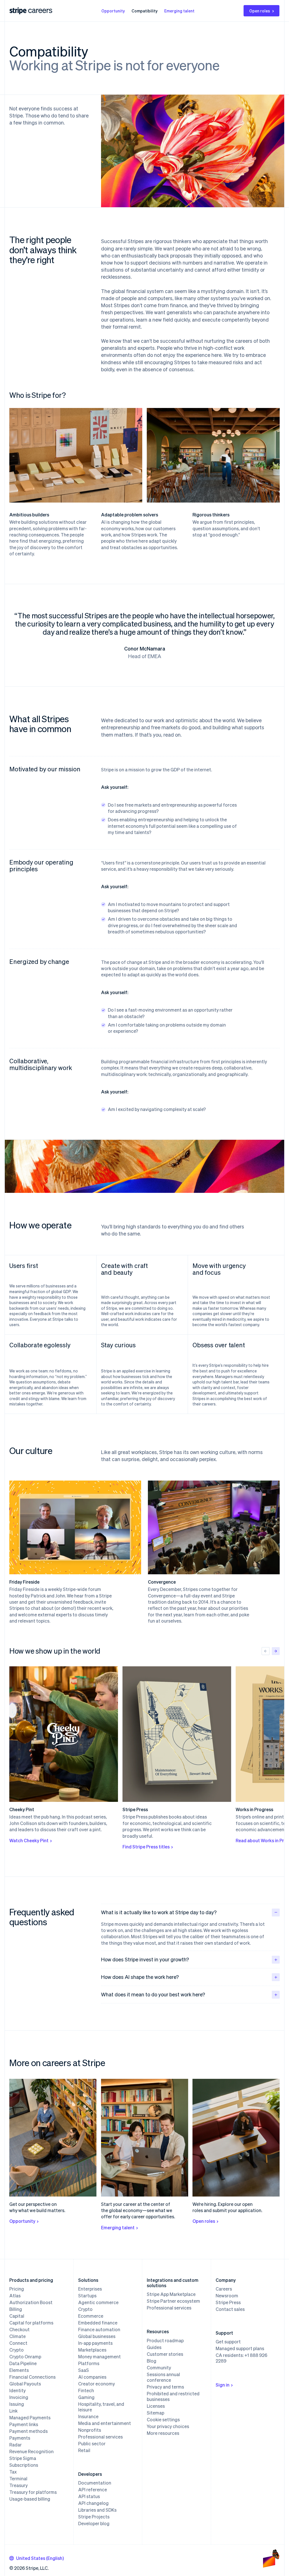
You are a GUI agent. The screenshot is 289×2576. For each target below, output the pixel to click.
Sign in (223, 2385)
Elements (19, 2370)
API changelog (93, 2503)
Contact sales (230, 2309)
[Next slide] (276, 1651)
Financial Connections (32, 2377)
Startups (87, 2296)
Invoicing (19, 2397)
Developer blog (94, 2523)
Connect (18, 2343)
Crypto (17, 2350)
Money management (99, 2357)
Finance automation (99, 2330)
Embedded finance (98, 2323)
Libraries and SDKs (97, 2510)
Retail (84, 2450)
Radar (16, 2445)
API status (89, 2496)
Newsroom (227, 2296)
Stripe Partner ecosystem (173, 2301)
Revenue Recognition (31, 2451)
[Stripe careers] (40, 11)
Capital (17, 2316)
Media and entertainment (105, 2423)
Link (13, 2411)
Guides (154, 2347)
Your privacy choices (168, 2426)
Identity (17, 2391)
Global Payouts (25, 2384)
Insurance (88, 2416)
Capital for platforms (31, 2323)
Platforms (89, 2363)
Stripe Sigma (23, 2458)
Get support (228, 2342)
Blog (152, 2361)
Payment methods (29, 2431)
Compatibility (144, 11)
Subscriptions (24, 2465)
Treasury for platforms (33, 2492)
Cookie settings (163, 2420)
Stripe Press (228, 2302)
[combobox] (37, 2558)
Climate (17, 2336)
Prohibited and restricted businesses (173, 2396)
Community (159, 2368)
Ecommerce (91, 2316)
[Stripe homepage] (18, 11)
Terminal (18, 2479)
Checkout (19, 2330)
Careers (224, 2289)
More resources (163, 2433)
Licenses (156, 2406)
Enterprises (90, 2289)
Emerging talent (179, 11)
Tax (13, 2472)
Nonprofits (90, 2430)
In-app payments (95, 2343)
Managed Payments (30, 2418)
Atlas (15, 2296)
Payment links (24, 2424)
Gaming (86, 2397)
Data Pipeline (23, 2363)
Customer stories (165, 2354)
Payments (20, 2438)
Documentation (95, 2483)
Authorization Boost (31, 2302)
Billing (16, 2309)
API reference (93, 2490)
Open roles (260, 11)
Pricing (17, 2289)
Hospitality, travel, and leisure (101, 2407)
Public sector (92, 2444)
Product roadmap (165, 2341)
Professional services (100, 2437)
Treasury (18, 2485)
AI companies (92, 2377)
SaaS (84, 2370)
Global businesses (97, 2336)
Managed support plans (240, 2348)
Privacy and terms (165, 2387)
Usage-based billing (30, 2499)
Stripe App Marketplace (171, 2294)
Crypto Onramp (25, 2357)
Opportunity (113, 11)
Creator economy (97, 2384)
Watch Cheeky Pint (29, 1840)
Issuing (17, 2404)
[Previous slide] (266, 1651)
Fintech (86, 2391)
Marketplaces (92, 2350)
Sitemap (156, 2413)
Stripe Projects (94, 2517)
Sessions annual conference (163, 2377)
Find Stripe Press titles (146, 1847)
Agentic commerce (98, 2302)
